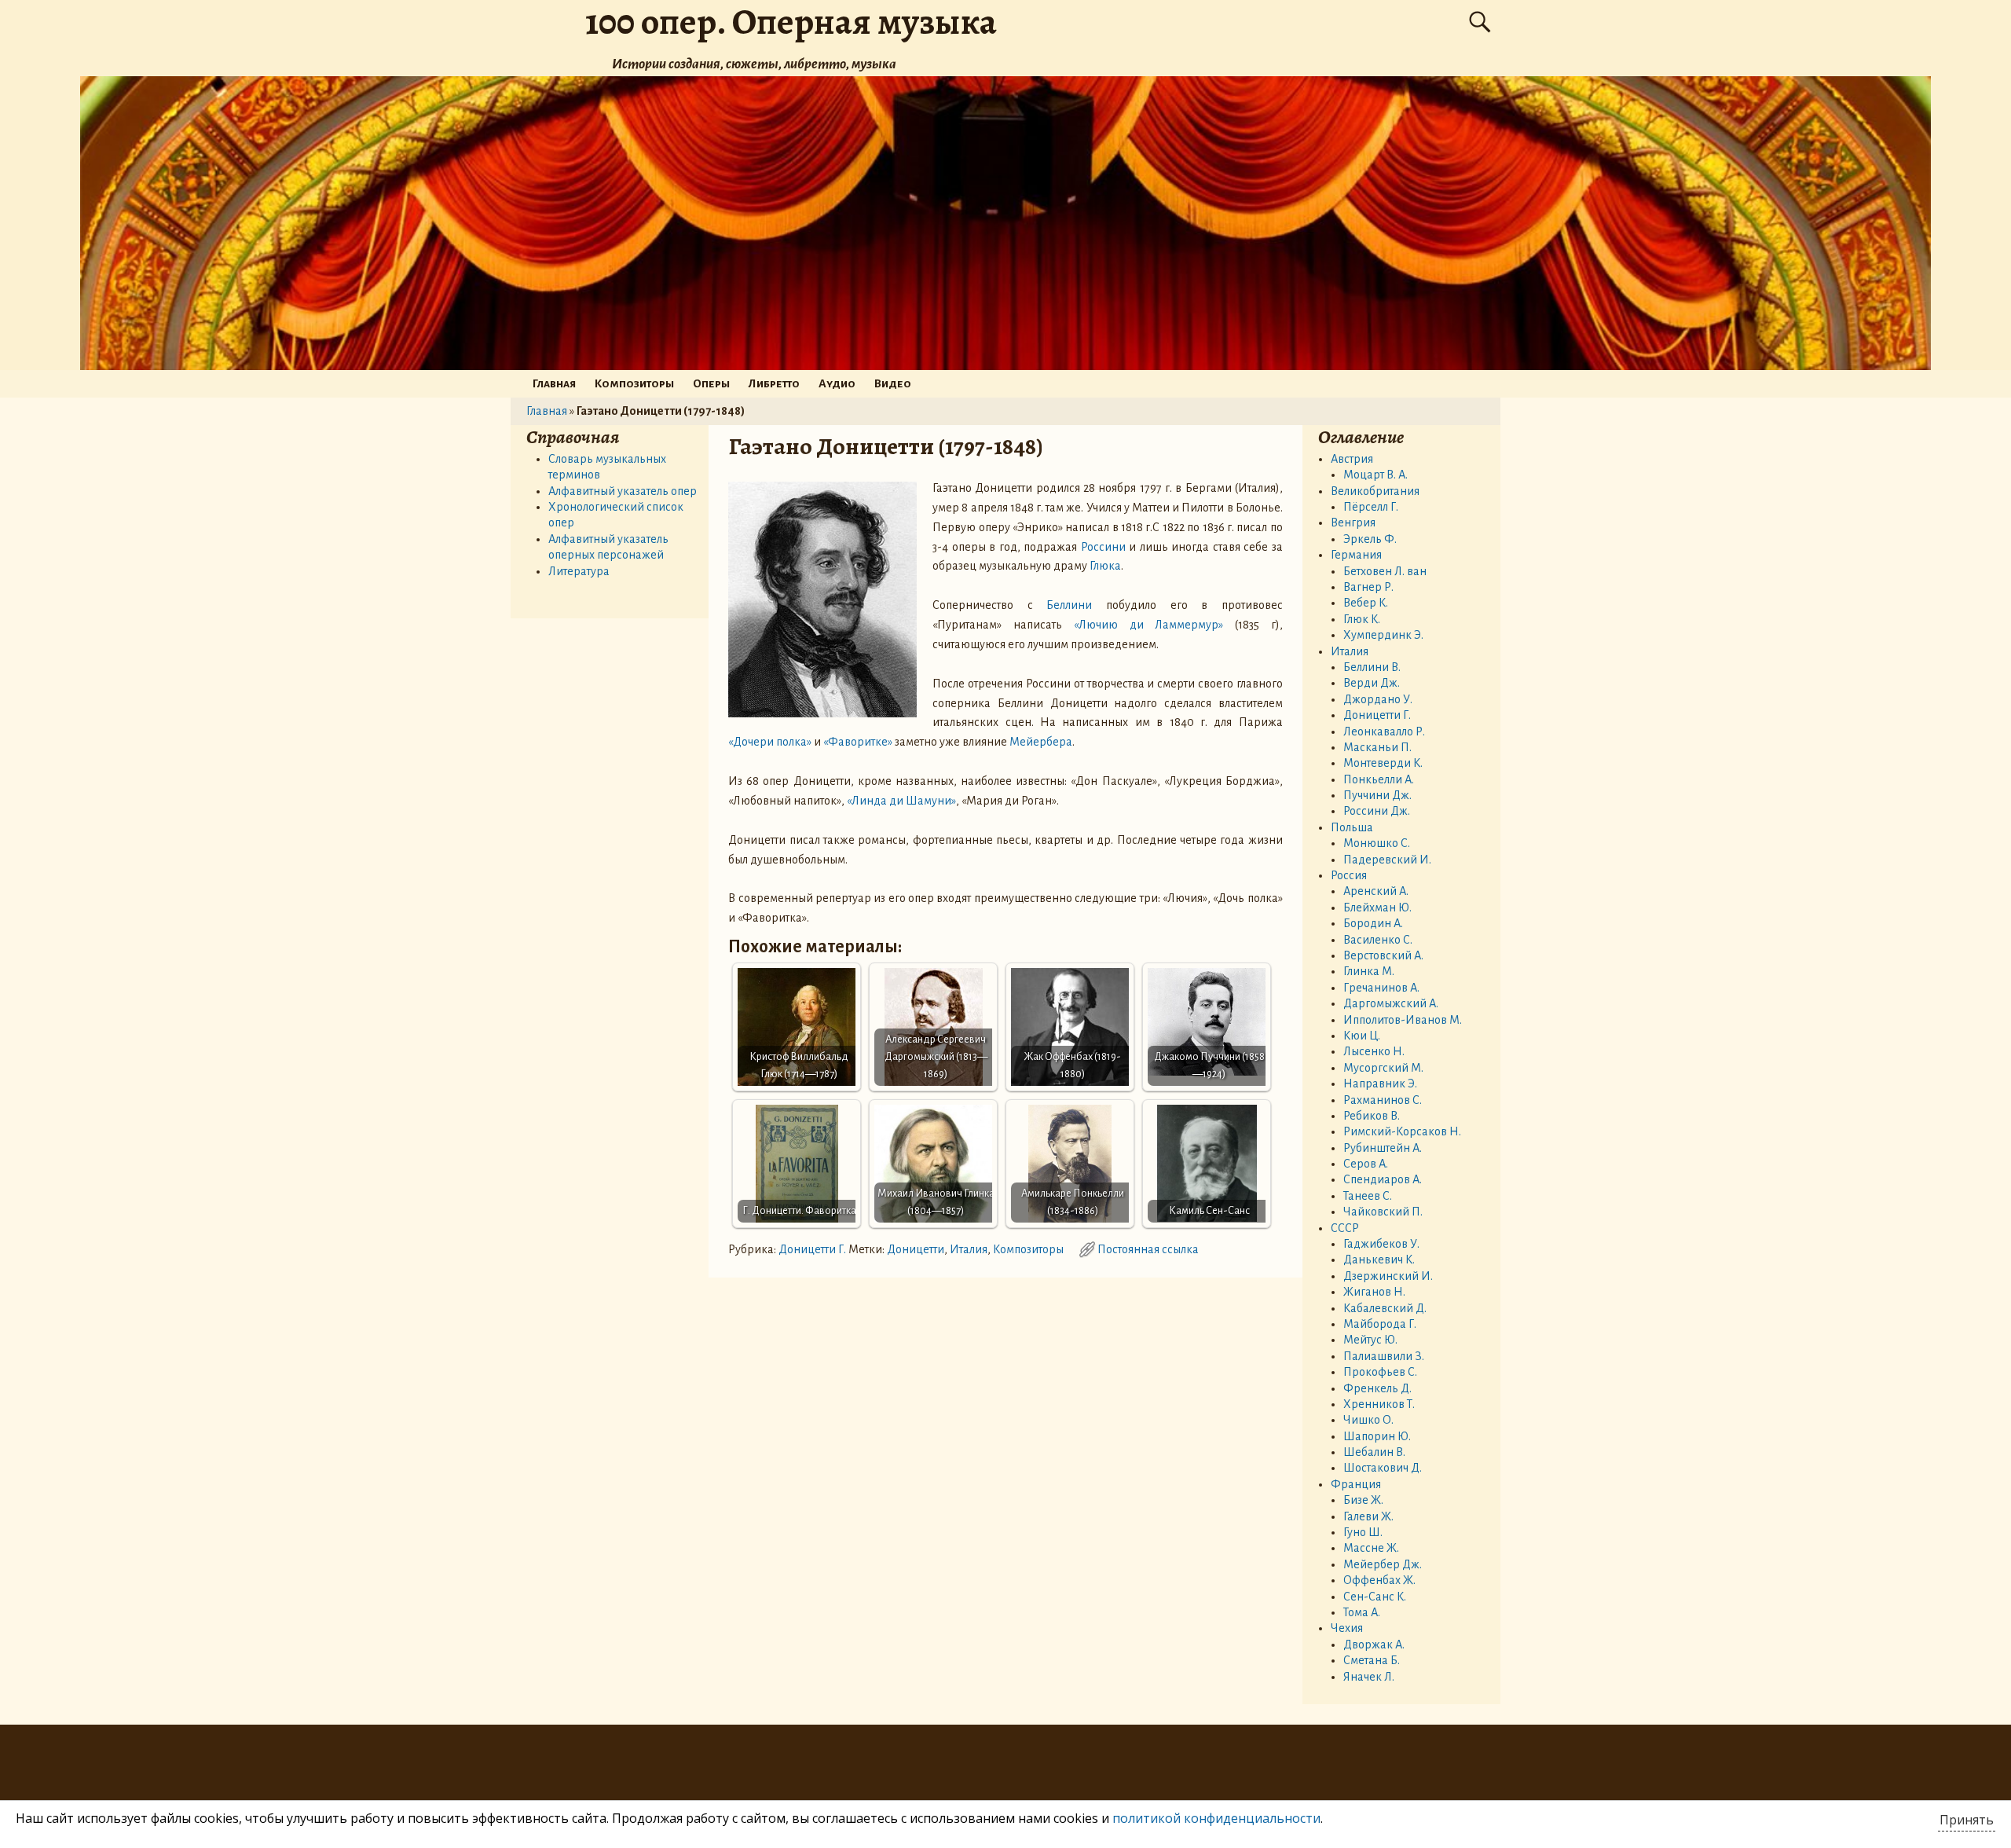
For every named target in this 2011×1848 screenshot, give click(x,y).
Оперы (711, 383)
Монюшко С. (1377, 843)
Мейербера (1041, 742)
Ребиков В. (1372, 1116)
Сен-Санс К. (1375, 1597)
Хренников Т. (1379, 1404)
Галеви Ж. (1368, 1516)
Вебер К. (1366, 603)
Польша (1352, 827)
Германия (1356, 555)
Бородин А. (1373, 923)
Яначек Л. (1369, 1677)
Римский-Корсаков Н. (1402, 1131)
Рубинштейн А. (1383, 1148)
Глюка (1105, 566)
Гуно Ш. (1363, 1532)
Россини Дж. (1377, 811)
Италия (969, 1249)
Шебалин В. (1374, 1452)
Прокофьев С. (1380, 1372)
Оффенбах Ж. (1379, 1580)
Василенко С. (1378, 940)
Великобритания (1375, 491)
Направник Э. (1380, 1083)
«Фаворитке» (858, 742)
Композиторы (634, 383)
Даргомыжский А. (1391, 1003)
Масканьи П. (1377, 747)
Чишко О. (1368, 1420)
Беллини (1069, 605)
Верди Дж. (1372, 683)
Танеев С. (1368, 1196)
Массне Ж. (1371, 1548)
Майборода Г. (1380, 1324)
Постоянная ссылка (1148, 1249)
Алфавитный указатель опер (623, 491)
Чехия (1347, 1628)
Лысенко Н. (1374, 1051)
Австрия (1352, 459)
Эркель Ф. (1370, 539)
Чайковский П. (1383, 1212)
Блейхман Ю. (1377, 907)
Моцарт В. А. (1375, 475)
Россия (1349, 875)
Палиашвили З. (1384, 1356)
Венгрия (1353, 522)
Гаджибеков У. (1381, 1244)
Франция (1356, 1484)
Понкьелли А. (1379, 779)
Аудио (837, 383)
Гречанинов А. (1381, 988)
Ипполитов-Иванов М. (1403, 1020)
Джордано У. (1378, 699)
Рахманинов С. (1383, 1100)
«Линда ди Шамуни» (901, 801)
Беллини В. (1372, 667)
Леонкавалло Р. (1384, 731)
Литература (579, 571)
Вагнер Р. (1368, 587)
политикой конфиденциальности (1216, 1818)
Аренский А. (1376, 891)
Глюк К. (1362, 619)
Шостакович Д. (1383, 1468)
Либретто (774, 383)
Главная (554, 383)
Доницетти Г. (812, 1249)
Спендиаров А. (1383, 1179)
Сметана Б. (1372, 1660)
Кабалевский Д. (1385, 1308)
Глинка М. (1369, 971)
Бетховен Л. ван (1385, 571)
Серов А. (1366, 1164)
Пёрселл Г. (1371, 507)
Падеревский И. (1387, 860)
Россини (1103, 547)
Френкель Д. (1377, 1388)
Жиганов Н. (1374, 1292)
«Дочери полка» (770, 742)
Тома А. (1362, 1612)
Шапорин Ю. (1377, 1436)
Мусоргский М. (1383, 1068)
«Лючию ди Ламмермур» (1149, 625)
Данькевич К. (1379, 1259)
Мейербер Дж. (1383, 1564)
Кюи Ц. (1362, 1036)
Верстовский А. (1383, 955)
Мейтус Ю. (1370, 1340)
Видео (893, 383)
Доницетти (916, 1249)
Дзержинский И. (1388, 1276)
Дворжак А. (1374, 1644)
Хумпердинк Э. (1383, 635)
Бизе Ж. (1363, 1500)
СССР (1345, 1228)
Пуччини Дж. (1377, 795)
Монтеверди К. (1383, 763)
